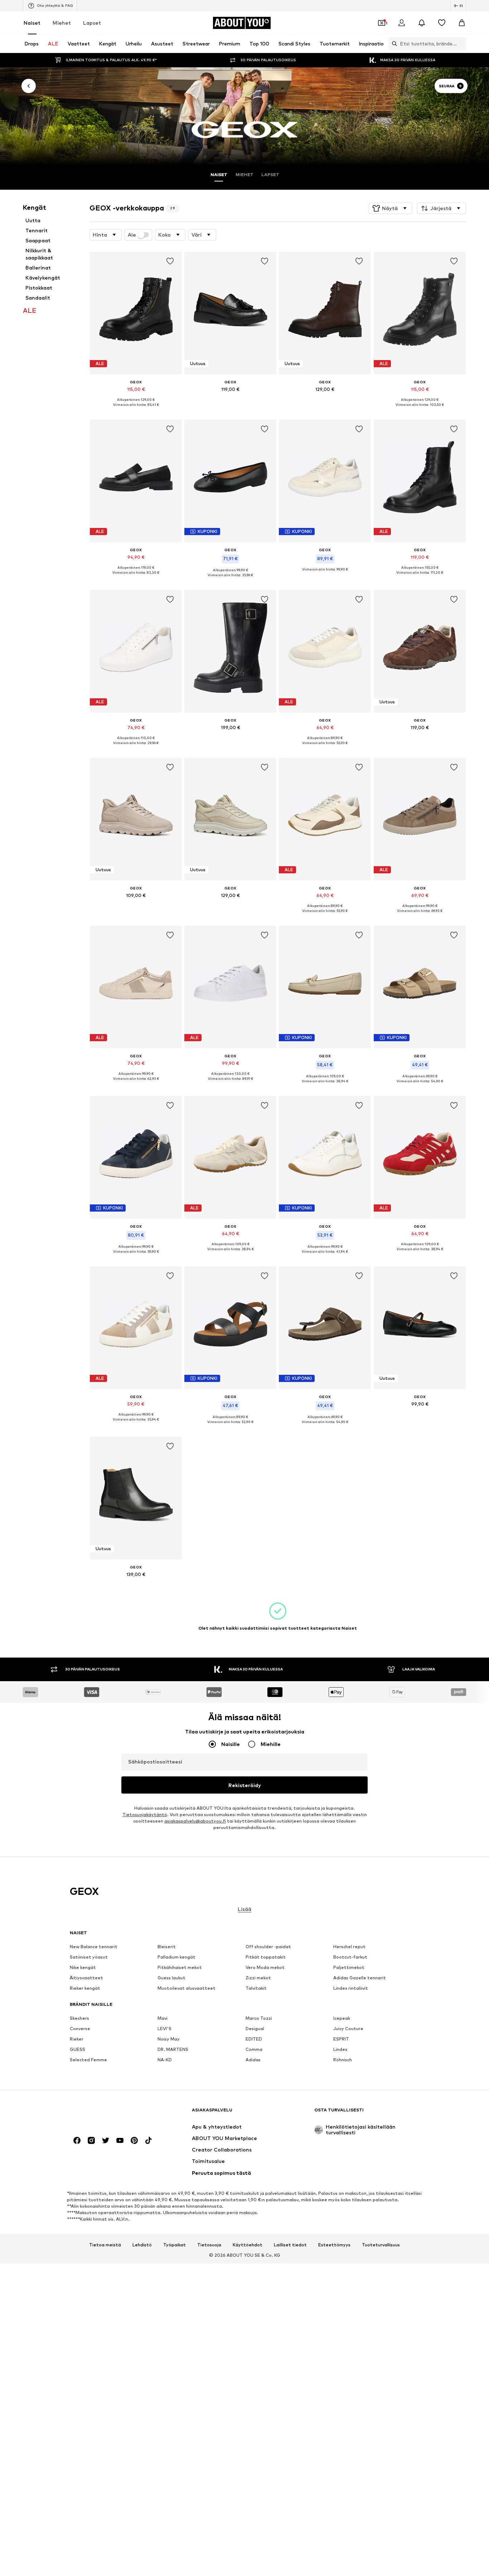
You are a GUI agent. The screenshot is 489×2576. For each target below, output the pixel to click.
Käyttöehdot (248, 2245)
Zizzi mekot (258, 1978)
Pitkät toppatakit (266, 1957)
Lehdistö (142, 2245)
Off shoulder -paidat (268, 1947)
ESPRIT (341, 2039)
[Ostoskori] (462, 23)
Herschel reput (349, 1947)
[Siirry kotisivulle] (109, 2113)
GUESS (78, 2050)
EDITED (254, 2039)
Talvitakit (256, 1988)
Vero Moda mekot (265, 1968)
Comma (254, 2050)
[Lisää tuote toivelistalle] (170, 261)
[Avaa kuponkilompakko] (382, 23)
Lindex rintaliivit (351, 1988)
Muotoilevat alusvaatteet (187, 1988)
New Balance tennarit (94, 1947)
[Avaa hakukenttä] (393, 44)
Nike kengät (83, 1968)
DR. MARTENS (173, 2050)
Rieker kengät (85, 1988)
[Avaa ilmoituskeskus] (422, 23)
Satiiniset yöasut (89, 1957)
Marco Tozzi (259, 2019)
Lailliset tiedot (290, 2245)
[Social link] (77, 2141)
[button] (391, 208)
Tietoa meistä (105, 2245)
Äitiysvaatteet (86, 1978)
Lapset (92, 23)
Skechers (79, 2019)
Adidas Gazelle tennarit (360, 1978)
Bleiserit (167, 1947)
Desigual (255, 2029)
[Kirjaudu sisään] (402, 23)
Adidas (253, 2060)
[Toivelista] (442, 23)
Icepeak (342, 2019)
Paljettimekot (349, 1968)
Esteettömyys (334, 2245)
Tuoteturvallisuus (381, 2245)
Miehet (62, 23)
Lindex (340, 2050)
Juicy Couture (348, 2029)
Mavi (163, 2019)
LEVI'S (164, 2029)
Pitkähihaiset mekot (180, 1968)
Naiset (32, 23)
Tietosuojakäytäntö (145, 1815)
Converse (80, 2029)
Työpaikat (175, 2245)
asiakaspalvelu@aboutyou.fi (195, 1821)
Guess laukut (171, 1978)
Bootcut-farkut (350, 1957)
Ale (132, 235)
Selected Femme (88, 2060)
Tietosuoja (209, 2245)
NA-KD (165, 2060)
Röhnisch (343, 2060)
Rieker (77, 2039)
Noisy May (169, 2039)
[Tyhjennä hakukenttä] (461, 44)
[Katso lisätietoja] (136, 410)
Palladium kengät (176, 1957)
